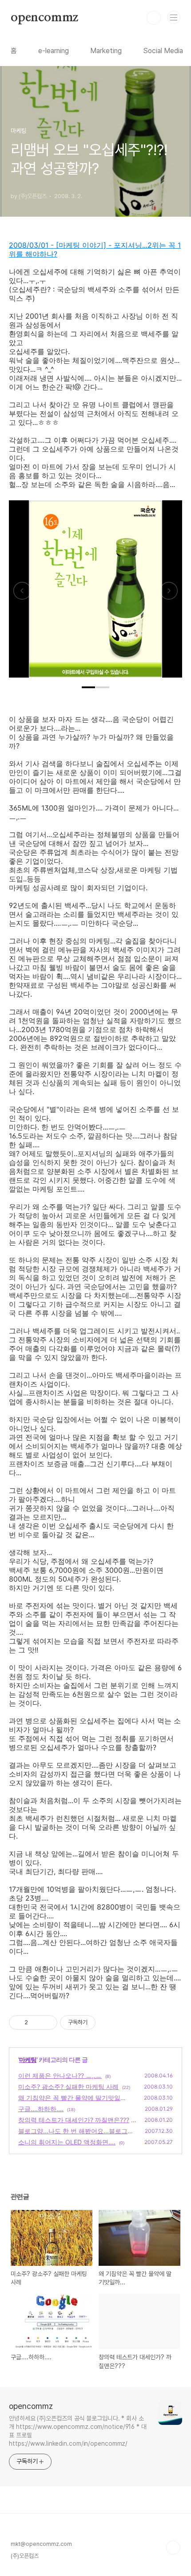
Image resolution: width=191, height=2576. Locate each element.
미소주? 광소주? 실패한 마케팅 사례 (68, 2087)
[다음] (169, 593)
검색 (154, 18)
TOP (173, 2548)
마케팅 (28, 2060)
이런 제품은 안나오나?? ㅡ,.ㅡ (60, 2075)
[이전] (22, 593)
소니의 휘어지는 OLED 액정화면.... (67, 2142)
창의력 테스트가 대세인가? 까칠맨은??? (74, 2120)
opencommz (44, 18)
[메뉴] (174, 17)
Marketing (106, 51)
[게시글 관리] (47, 2023)
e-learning (54, 51)
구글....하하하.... (41, 2109)
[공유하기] (36, 2023)
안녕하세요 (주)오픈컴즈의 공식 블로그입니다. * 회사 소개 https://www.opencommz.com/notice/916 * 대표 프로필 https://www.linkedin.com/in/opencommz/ (78, 2431)
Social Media (163, 51)
